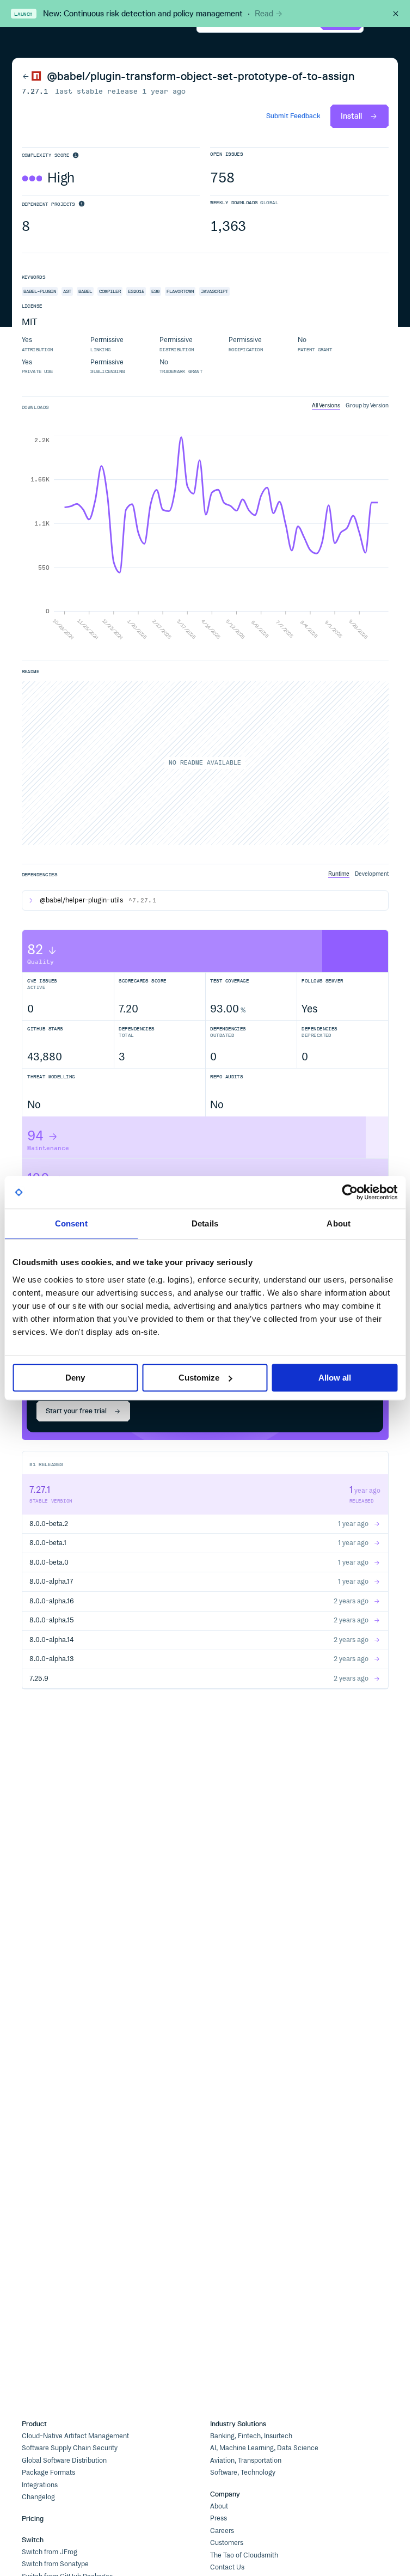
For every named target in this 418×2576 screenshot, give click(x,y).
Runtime (339, 874)
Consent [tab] (71, 1223)
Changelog (38, 2497)
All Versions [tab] (326, 405)
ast (67, 291)
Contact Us (227, 2568)
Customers (227, 2543)
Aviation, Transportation (246, 2461)
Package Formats (48, 2473)
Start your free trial (76, 1411)
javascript (214, 291)
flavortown (180, 291)
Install (351, 116)
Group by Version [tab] (367, 405)
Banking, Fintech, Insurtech (251, 2436)
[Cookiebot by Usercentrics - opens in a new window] (350, 1192)
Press (219, 2519)
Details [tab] (205, 1223)
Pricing (33, 2519)
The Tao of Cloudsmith (244, 2556)
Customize (199, 1378)
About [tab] (339, 1223)
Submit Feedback (293, 116)
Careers (222, 2531)
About (219, 2507)
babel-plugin (40, 291)
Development (372, 874)
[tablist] (350, 406)
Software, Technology (243, 2473)
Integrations (40, 2485)
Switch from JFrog (50, 2552)
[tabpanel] (205, 539)
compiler (110, 291)
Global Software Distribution (64, 2461)
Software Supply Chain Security (70, 2448)
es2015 (136, 291)
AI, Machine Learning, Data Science (264, 2448)
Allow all (335, 1378)
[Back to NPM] (32, 76)
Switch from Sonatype (55, 2564)
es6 (155, 291)
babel (85, 291)
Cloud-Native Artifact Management (75, 2436)
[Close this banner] (396, 14)
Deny (75, 1378)
